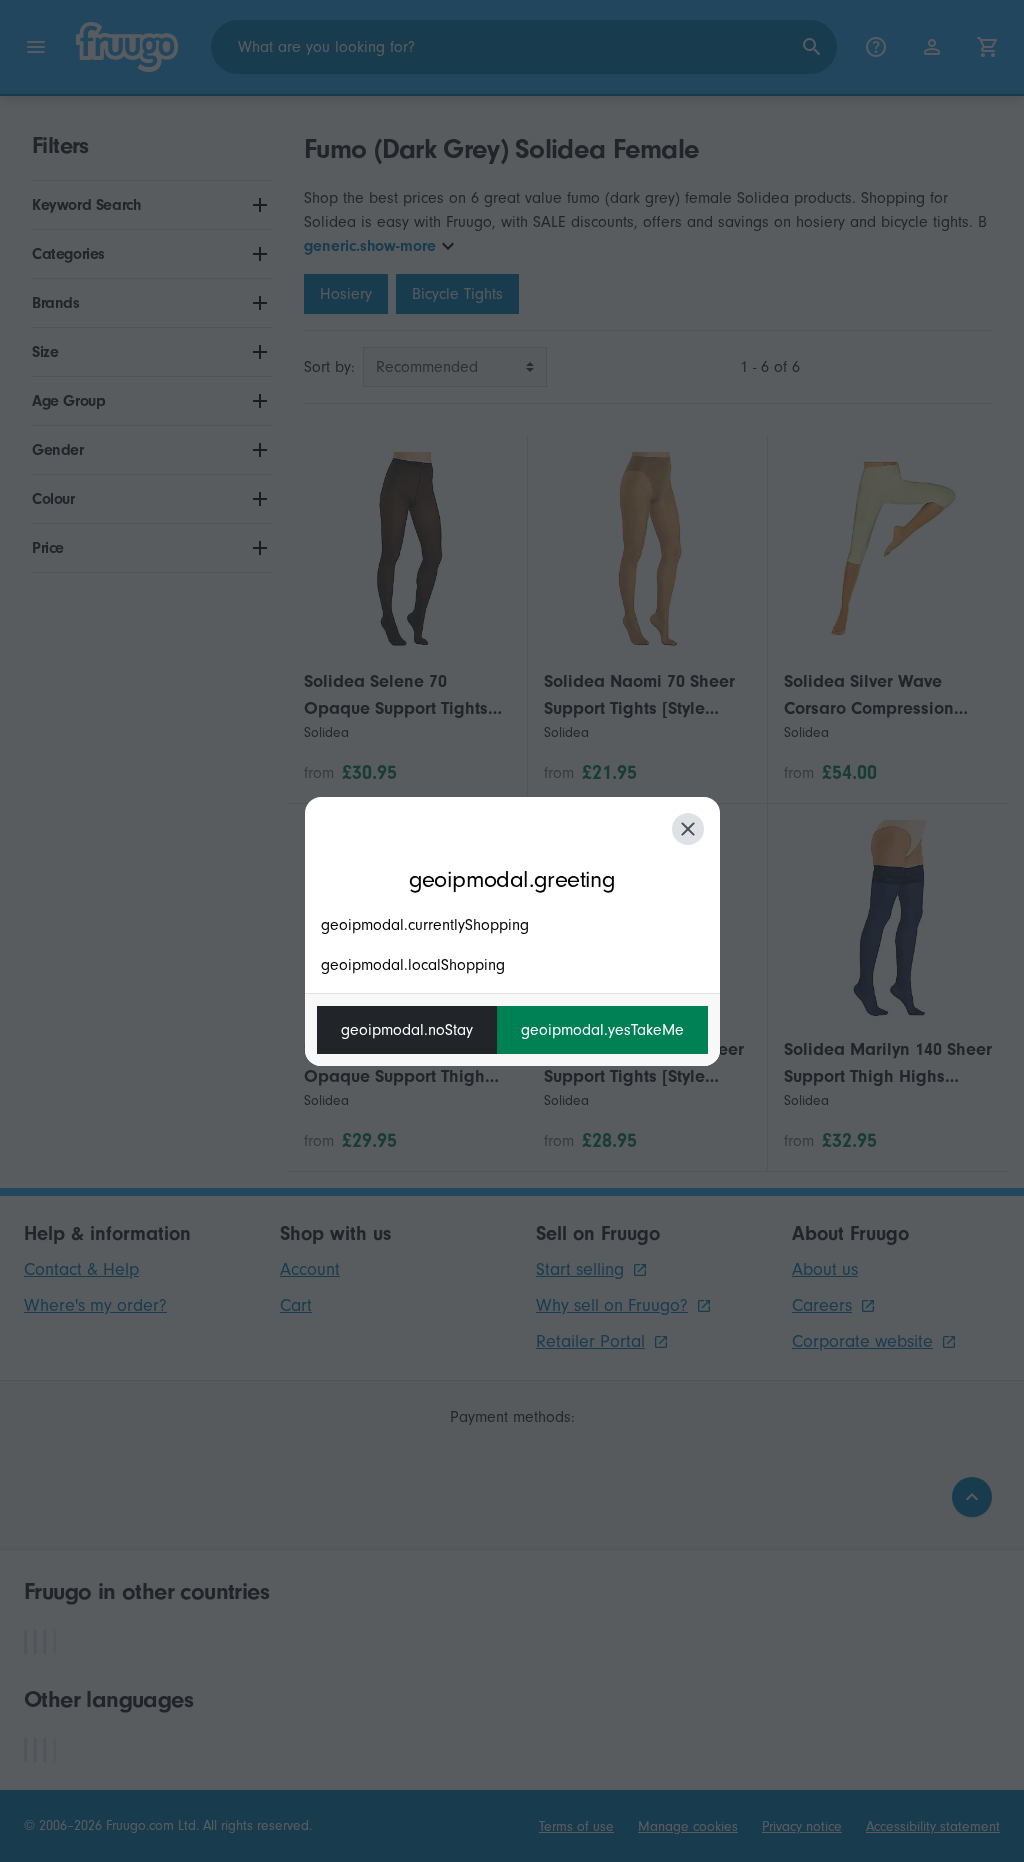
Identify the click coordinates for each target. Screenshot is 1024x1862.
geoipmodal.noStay (407, 1030)
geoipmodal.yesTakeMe (602, 1030)
